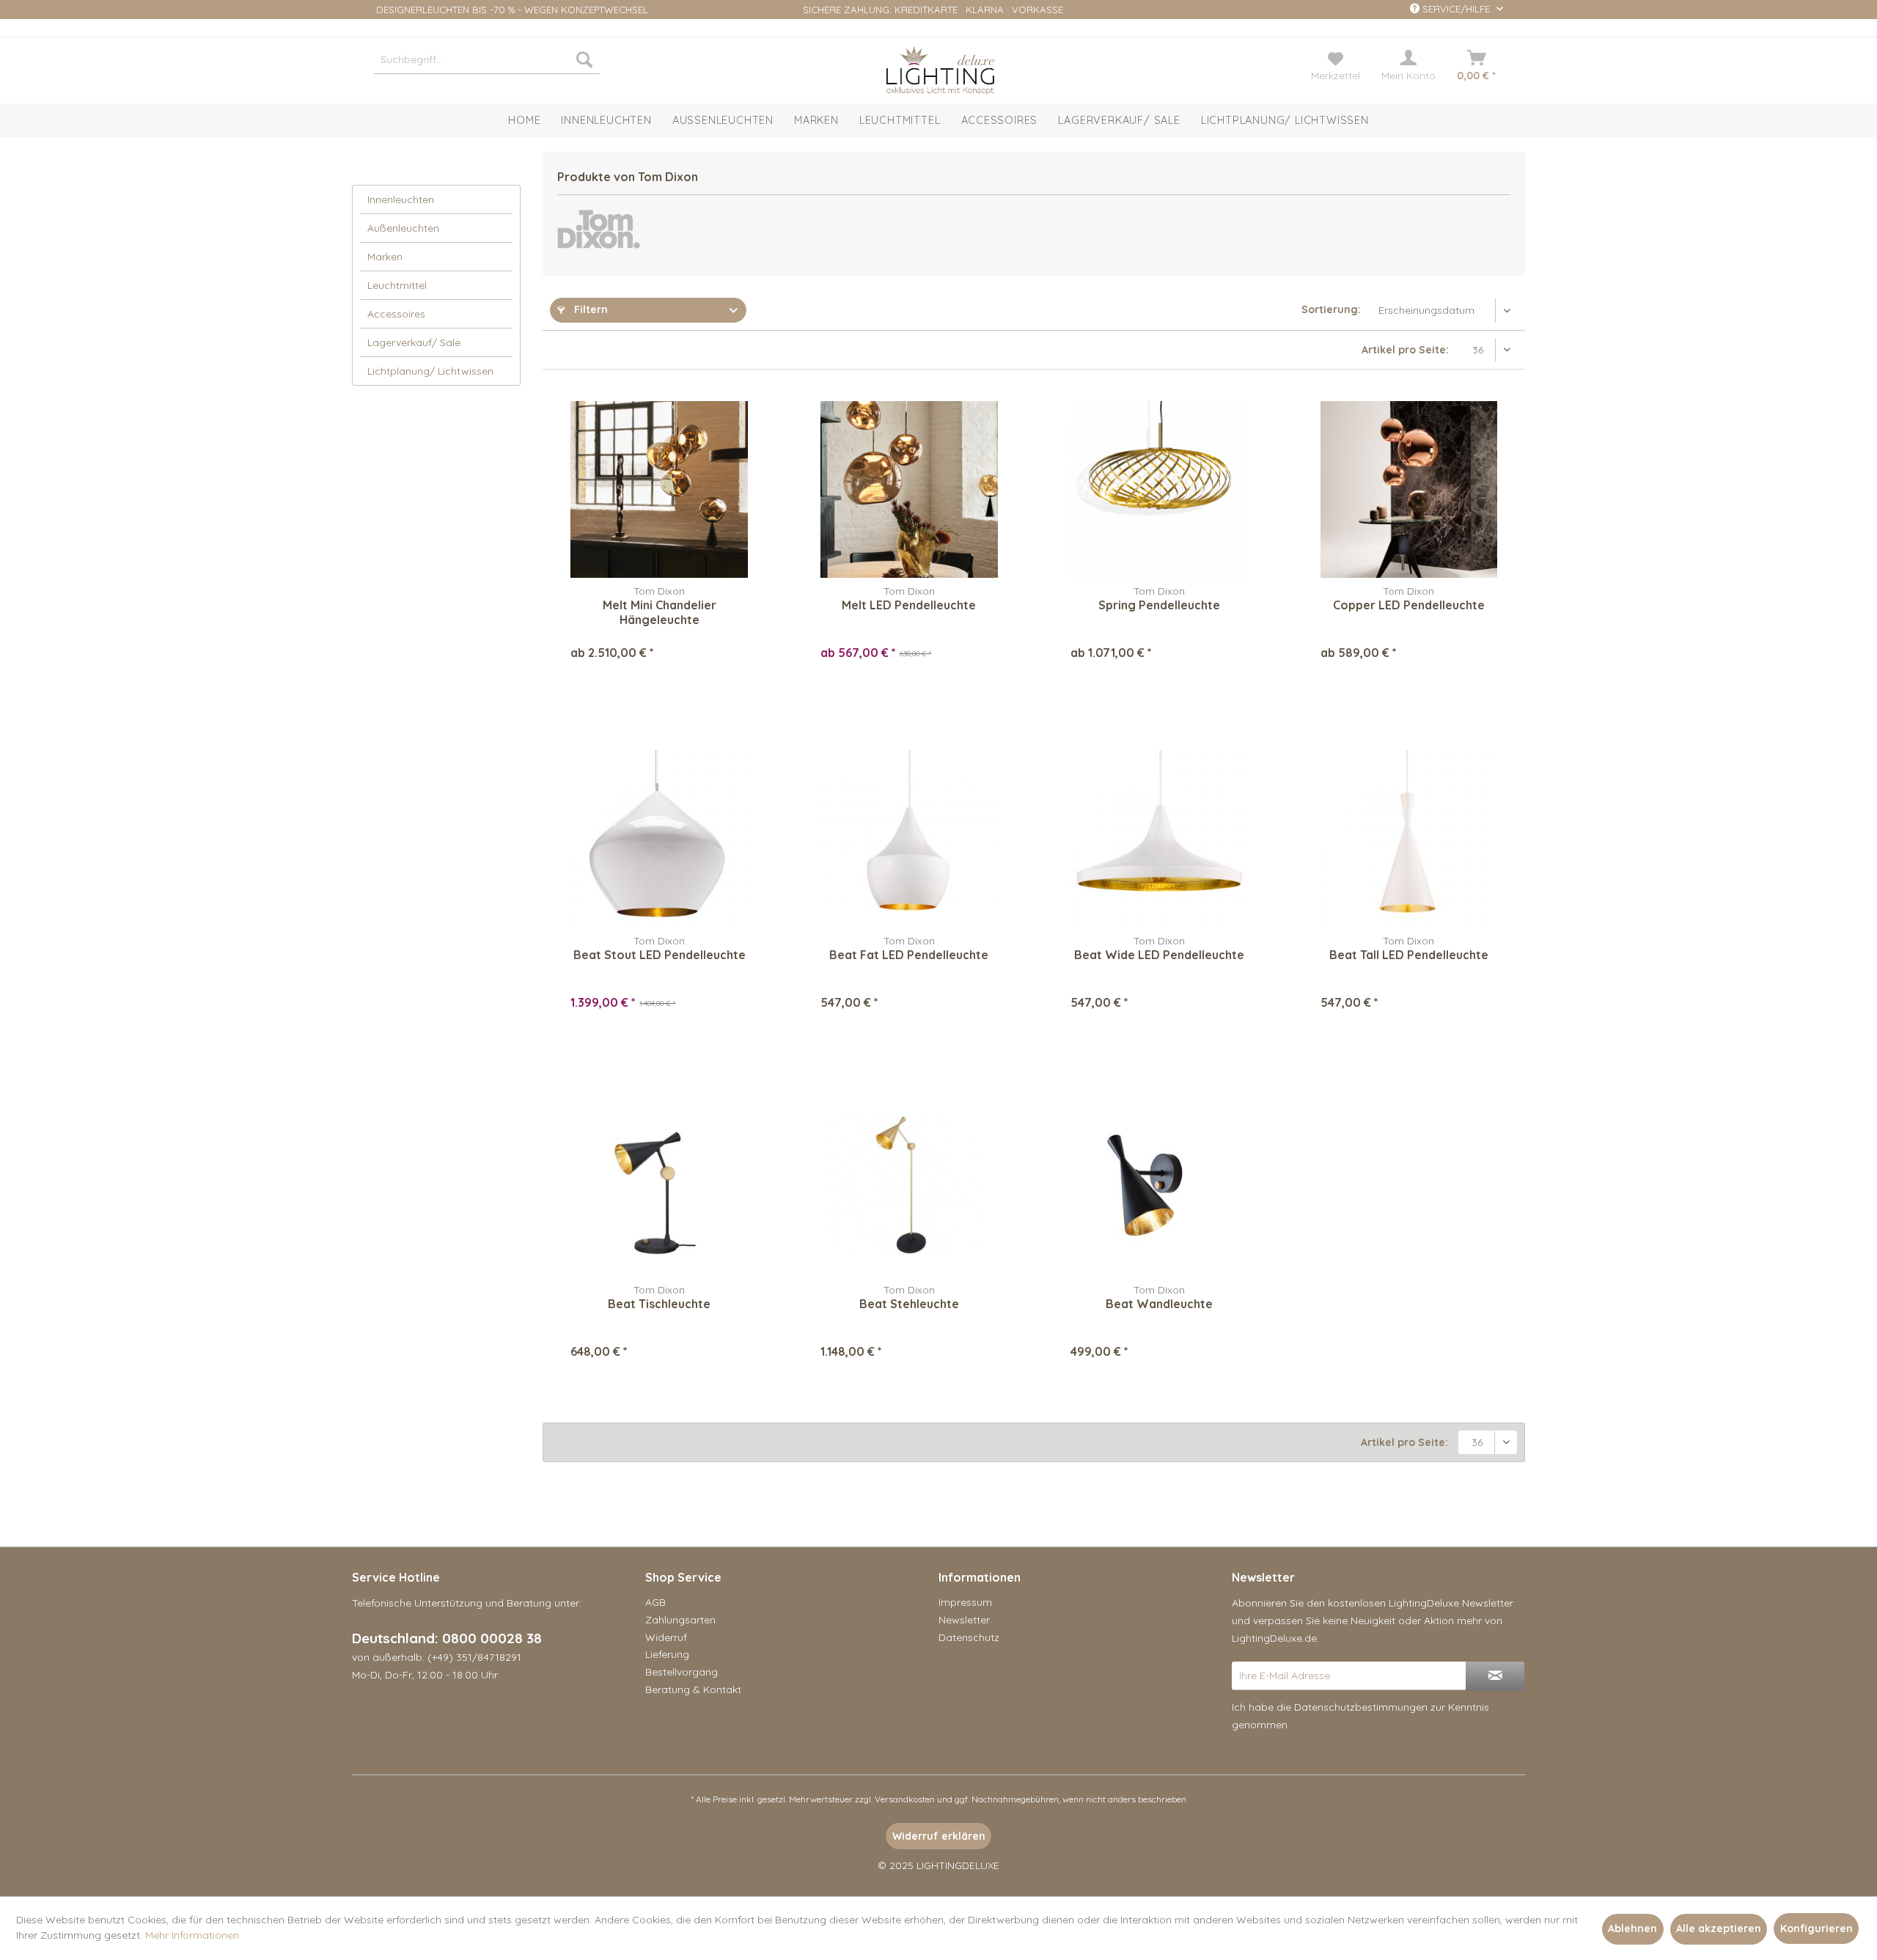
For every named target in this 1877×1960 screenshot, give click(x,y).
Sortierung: (1331, 309)
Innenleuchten (401, 199)
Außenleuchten (403, 228)
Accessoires (396, 314)
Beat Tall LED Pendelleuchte (1409, 955)
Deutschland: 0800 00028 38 (447, 1638)
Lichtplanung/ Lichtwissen (430, 371)
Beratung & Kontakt (693, 1689)
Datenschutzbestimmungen (1361, 1707)
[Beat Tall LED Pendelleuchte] (1409, 839)
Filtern (589, 309)
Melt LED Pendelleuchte (909, 605)
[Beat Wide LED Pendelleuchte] (1159, 839)
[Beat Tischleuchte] (659, 1188)
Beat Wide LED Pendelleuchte (1159, 955)
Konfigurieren (1817, 1928)
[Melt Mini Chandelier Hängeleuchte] (659, 489)
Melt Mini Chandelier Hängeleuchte (660, 612)
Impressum (965, 1602)
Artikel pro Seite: (1405, 350)
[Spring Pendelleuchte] (1159, 489)
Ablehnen (1632, 1928)
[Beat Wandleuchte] (1159, 1188)
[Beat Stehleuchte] (909, 1188)
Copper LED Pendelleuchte (1409, 605)
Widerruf (666, 1637)
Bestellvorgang (682, 1672)
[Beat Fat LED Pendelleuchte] (909, 839)
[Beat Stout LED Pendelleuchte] (659, 839)
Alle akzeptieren (1719, 1928)
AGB (655, 1602)
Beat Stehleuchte (909, 1304)
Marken (385, 257)
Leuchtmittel (397, 285)
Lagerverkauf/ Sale (414, 342)
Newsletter (964, 1620)
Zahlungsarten (680, 1620)
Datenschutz (969, 1637)
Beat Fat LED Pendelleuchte (909, 955)
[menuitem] (487, 59)
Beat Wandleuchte (1159, 1304)
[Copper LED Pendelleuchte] (1409, 489)
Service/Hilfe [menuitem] (1456, 9)
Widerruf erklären (939, 1836)
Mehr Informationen (192, 1935)
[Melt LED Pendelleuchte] (909, 489)
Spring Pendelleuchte (1159, 605)
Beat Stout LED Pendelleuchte (660, 955)
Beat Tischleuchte (659, 1304)
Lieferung (667, 1654)
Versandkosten (905, 1799)
